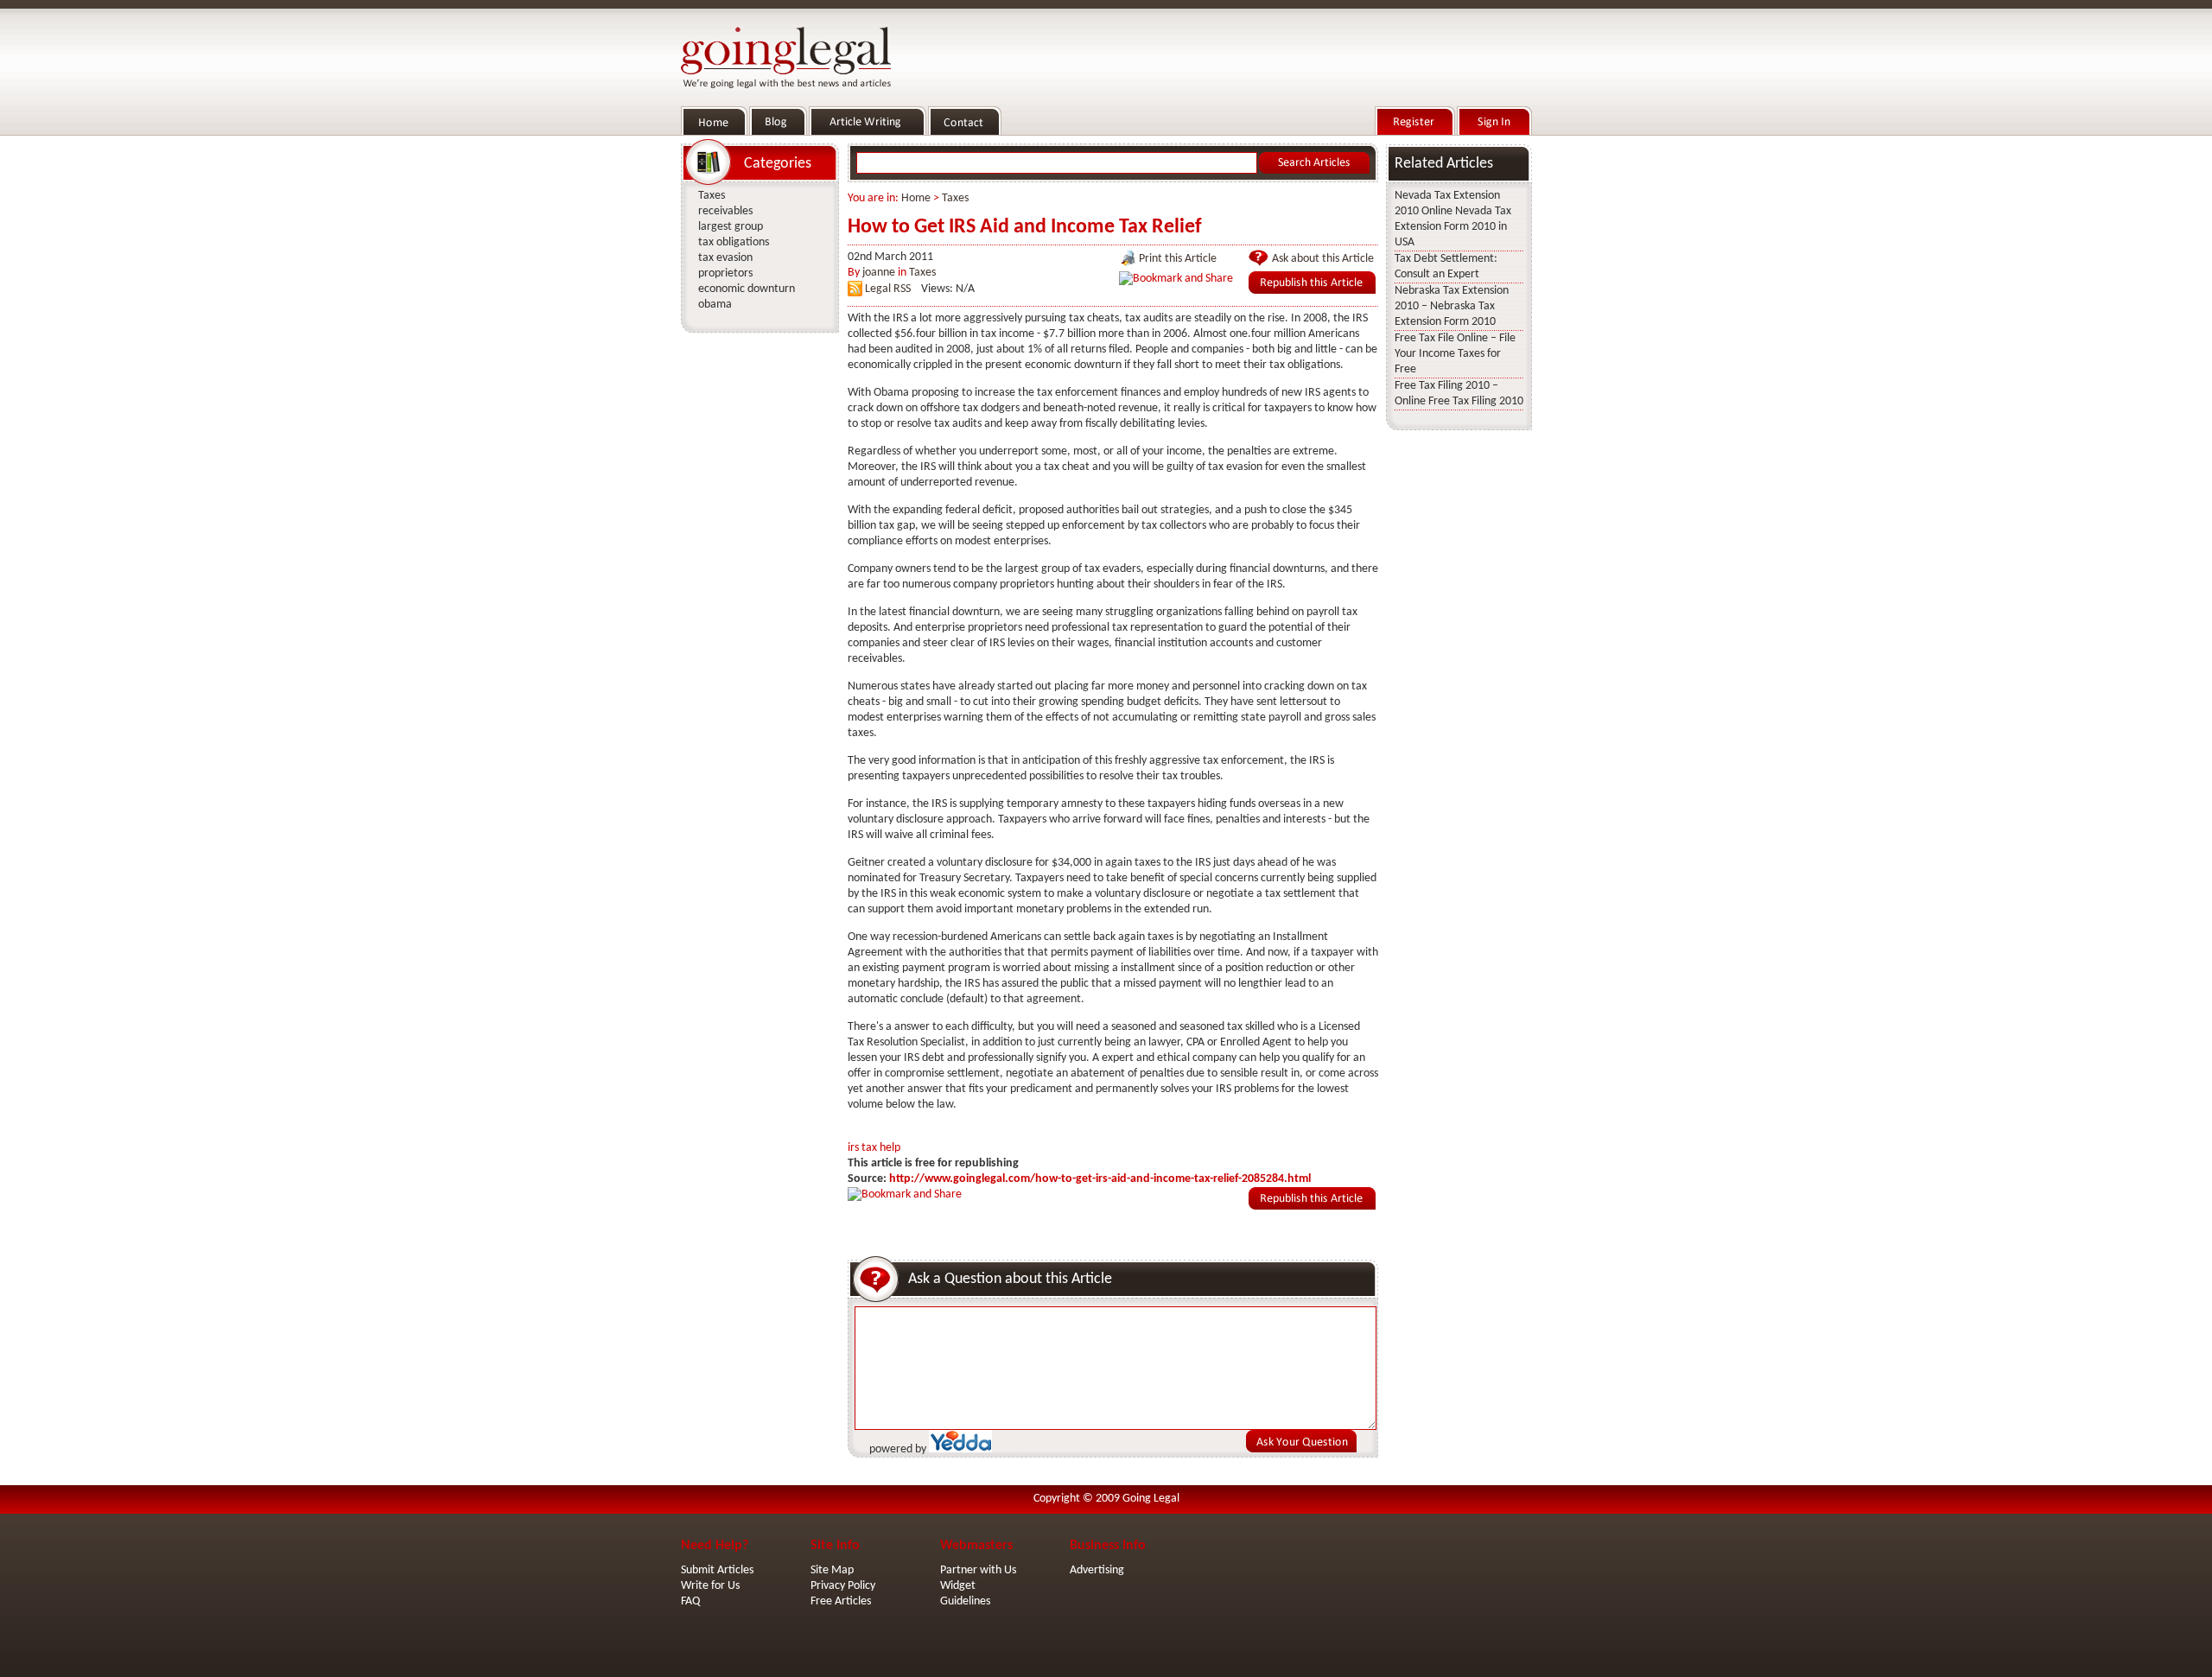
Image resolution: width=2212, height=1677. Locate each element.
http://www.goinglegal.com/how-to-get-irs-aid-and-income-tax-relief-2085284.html (1100, 1179)
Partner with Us (978, 1570)
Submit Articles (717, 1570)
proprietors (725, 273)
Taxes (955, 198)
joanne (879, 273)
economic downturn (747, 289)
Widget (958, 1586)
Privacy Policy (843, 1586)
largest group (731, 227)
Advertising (1097, 1570)
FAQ (690, 1601)
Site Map (832, 1570)
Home (916, 198)
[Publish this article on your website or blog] (1312, 291)
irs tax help (874, 1148)
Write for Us (710, 1586)
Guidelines (965, 1601)
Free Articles (841, 1601)
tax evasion (725, 258)
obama (715, 305)
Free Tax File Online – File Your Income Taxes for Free (1455, 354)
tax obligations (734, 242)
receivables (725, 211)
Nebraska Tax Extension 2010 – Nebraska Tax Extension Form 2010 (1452, 306)
